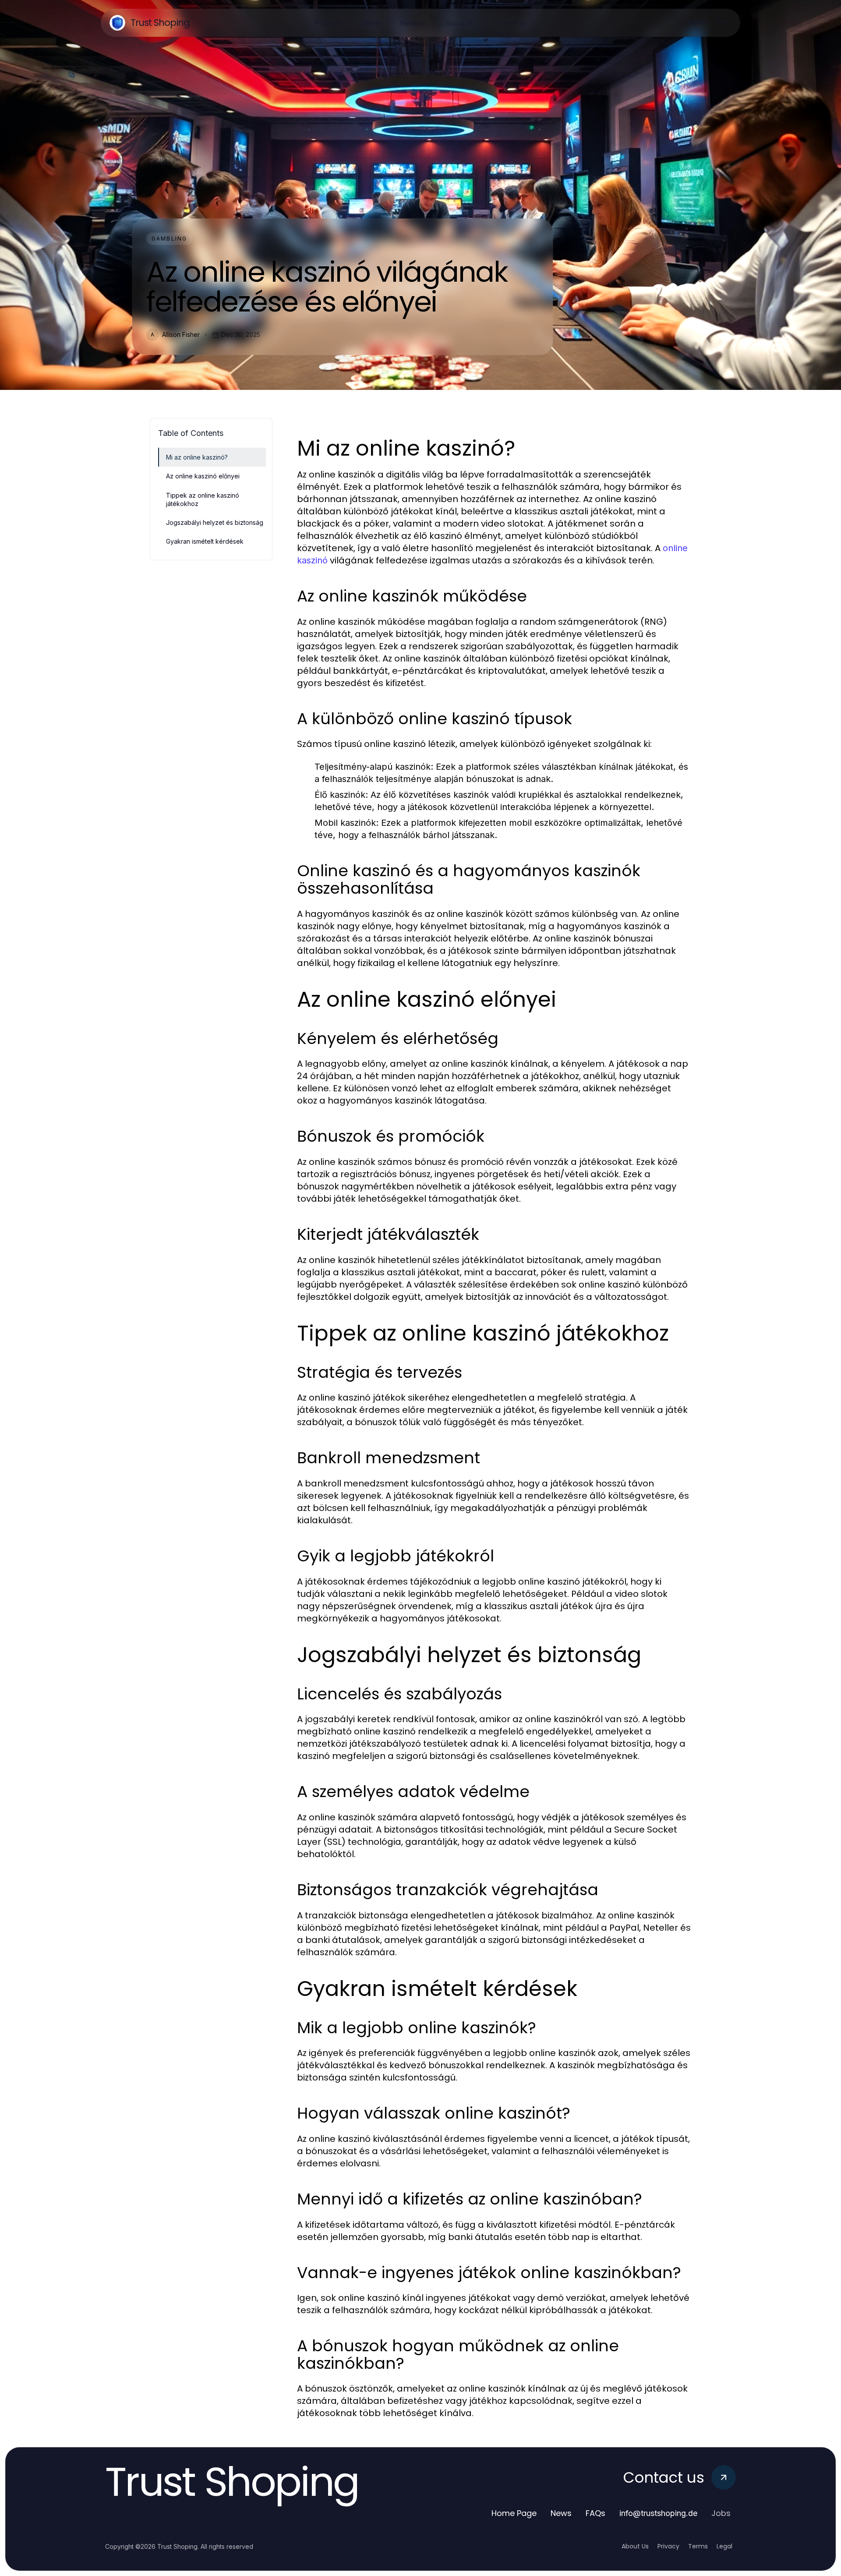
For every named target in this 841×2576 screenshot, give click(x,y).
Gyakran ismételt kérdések (205, 541)
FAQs (595, 2513)
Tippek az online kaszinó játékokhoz (203, 499)
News (561, 2513)
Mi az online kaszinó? (197, 457)
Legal (724, 2546)
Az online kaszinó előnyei (203, 476)
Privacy (668, 2546)
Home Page (514, 2513)
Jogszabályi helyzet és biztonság (215, 522)
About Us (635, 2546)
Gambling (169, 239)
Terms (698, 2546)
